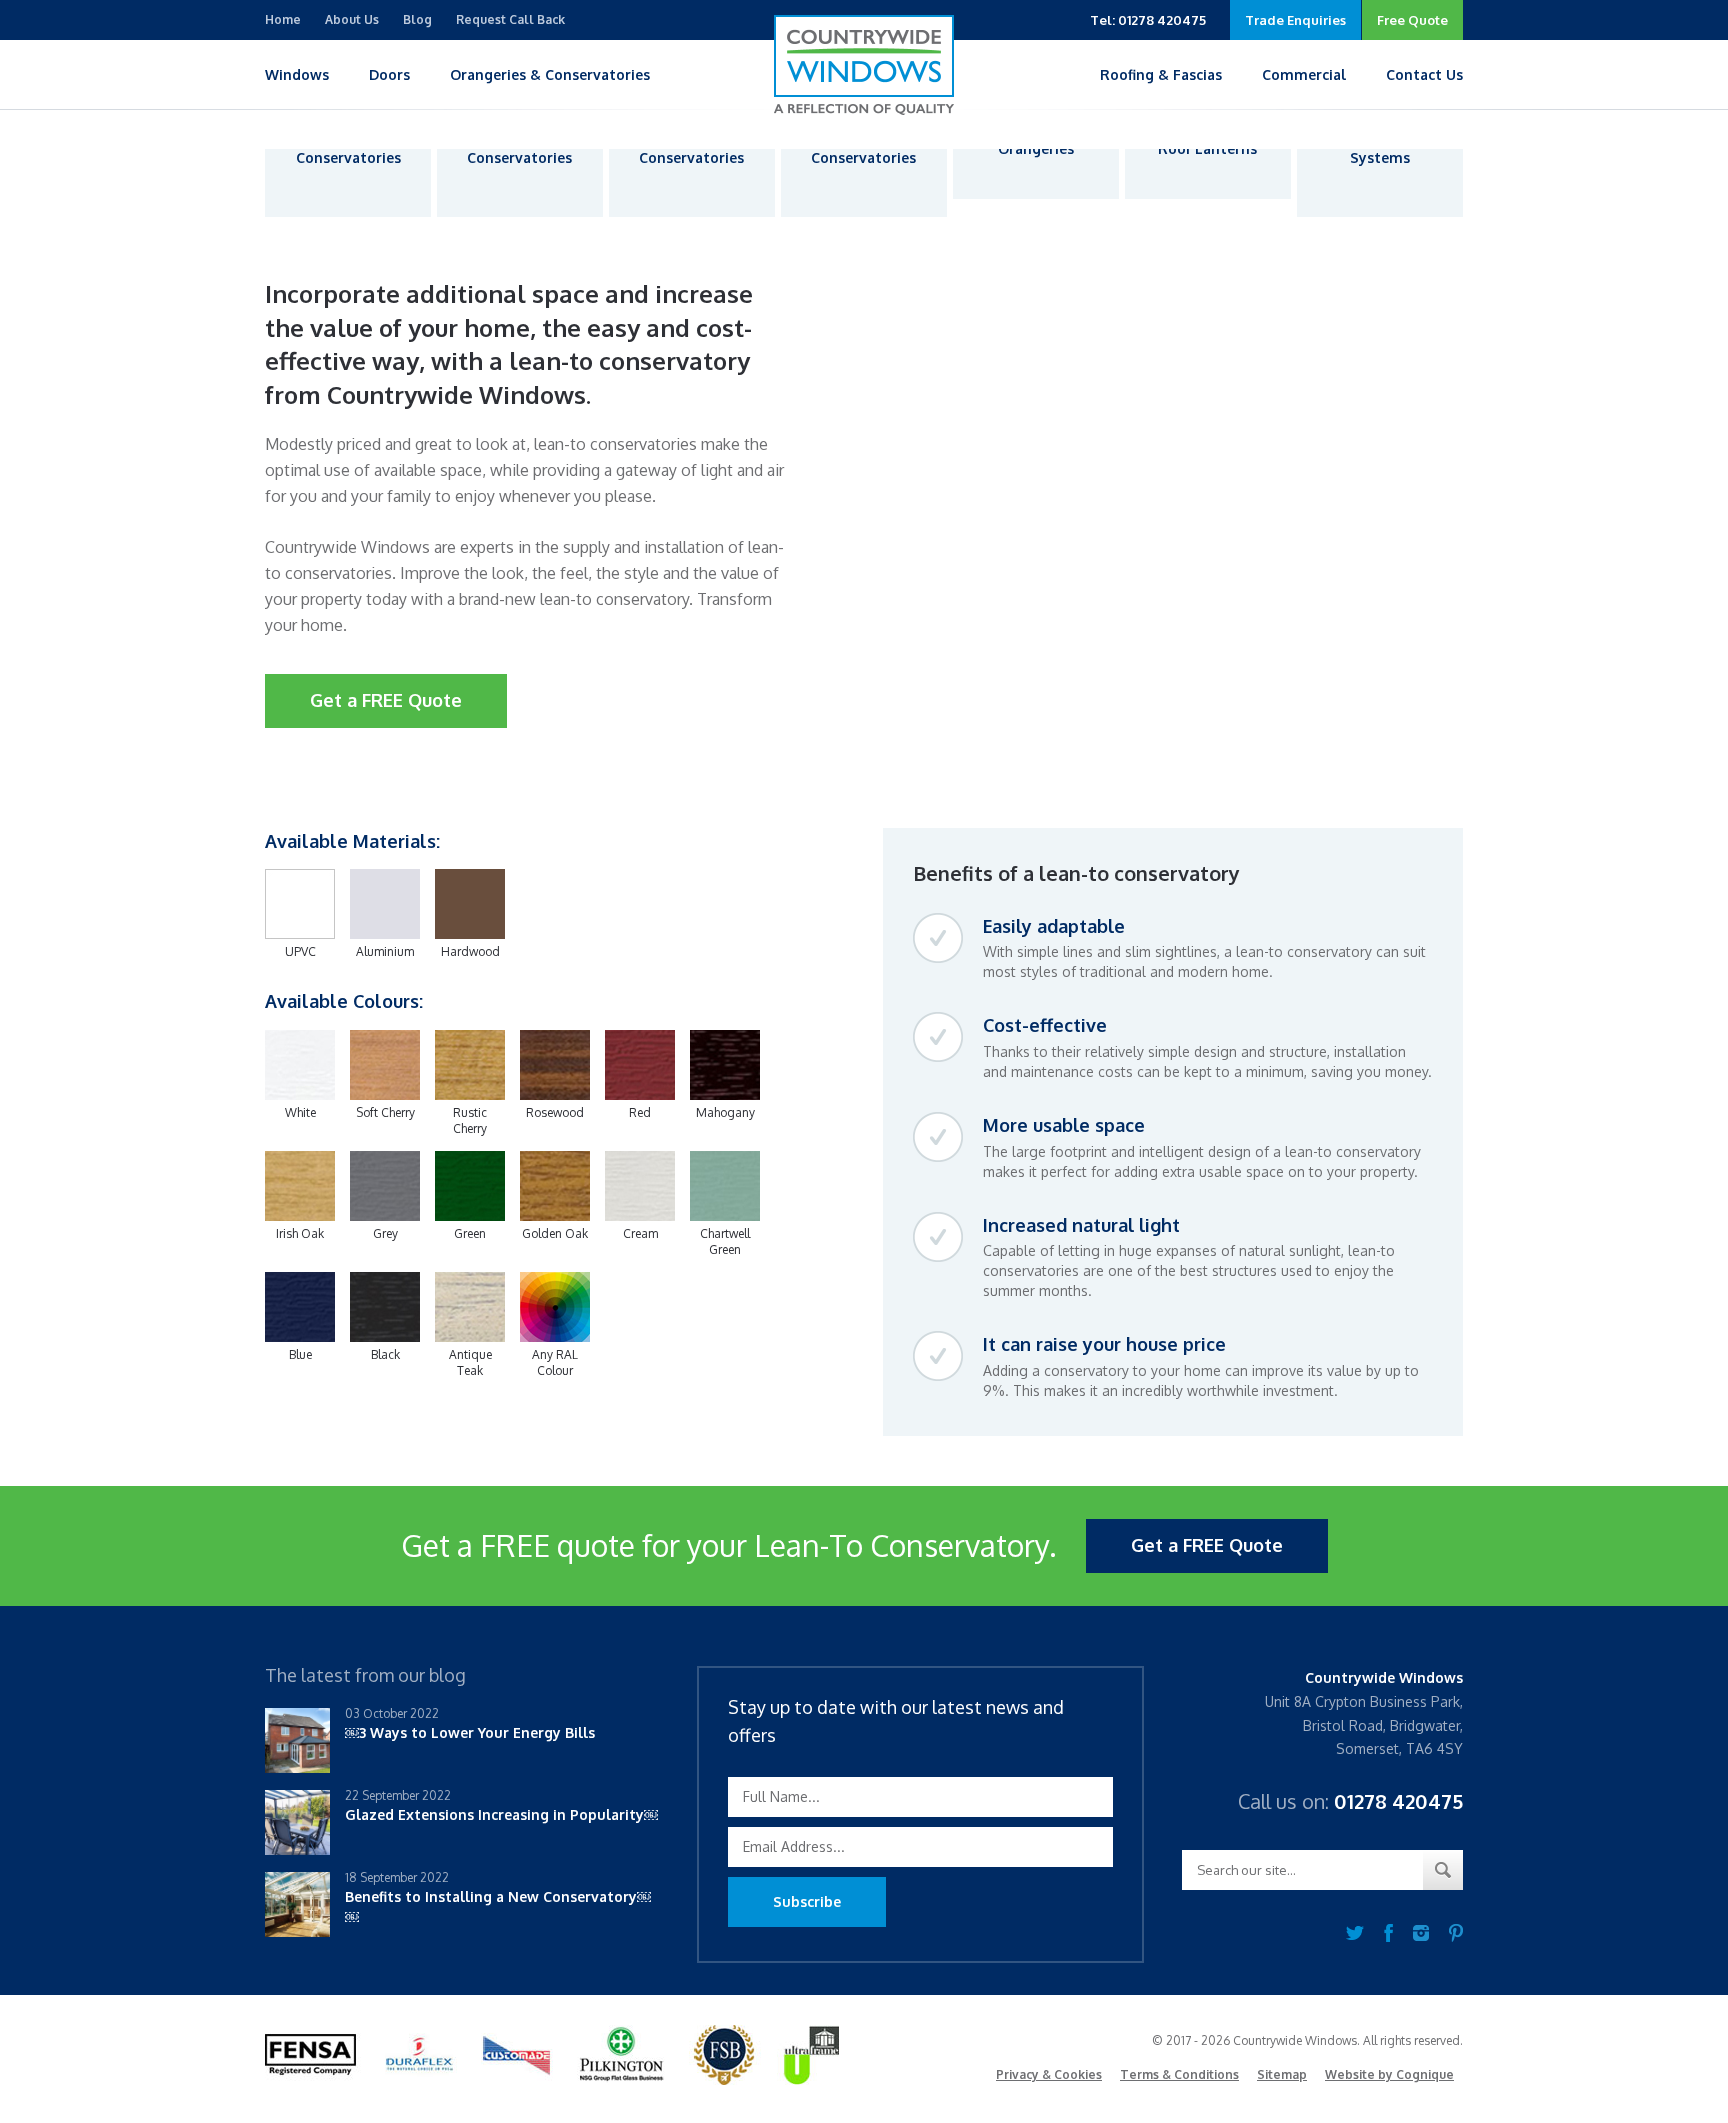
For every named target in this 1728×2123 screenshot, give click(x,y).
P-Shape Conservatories (863, 148)
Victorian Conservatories (348, 148)
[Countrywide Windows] (864, 65)
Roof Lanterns (1207, 148)
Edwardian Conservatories (519, 148)
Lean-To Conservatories (691, 148)
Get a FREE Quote (386, 700)
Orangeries (1036, 148)
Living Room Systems (1380, 148)
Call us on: (1350, 1801)
